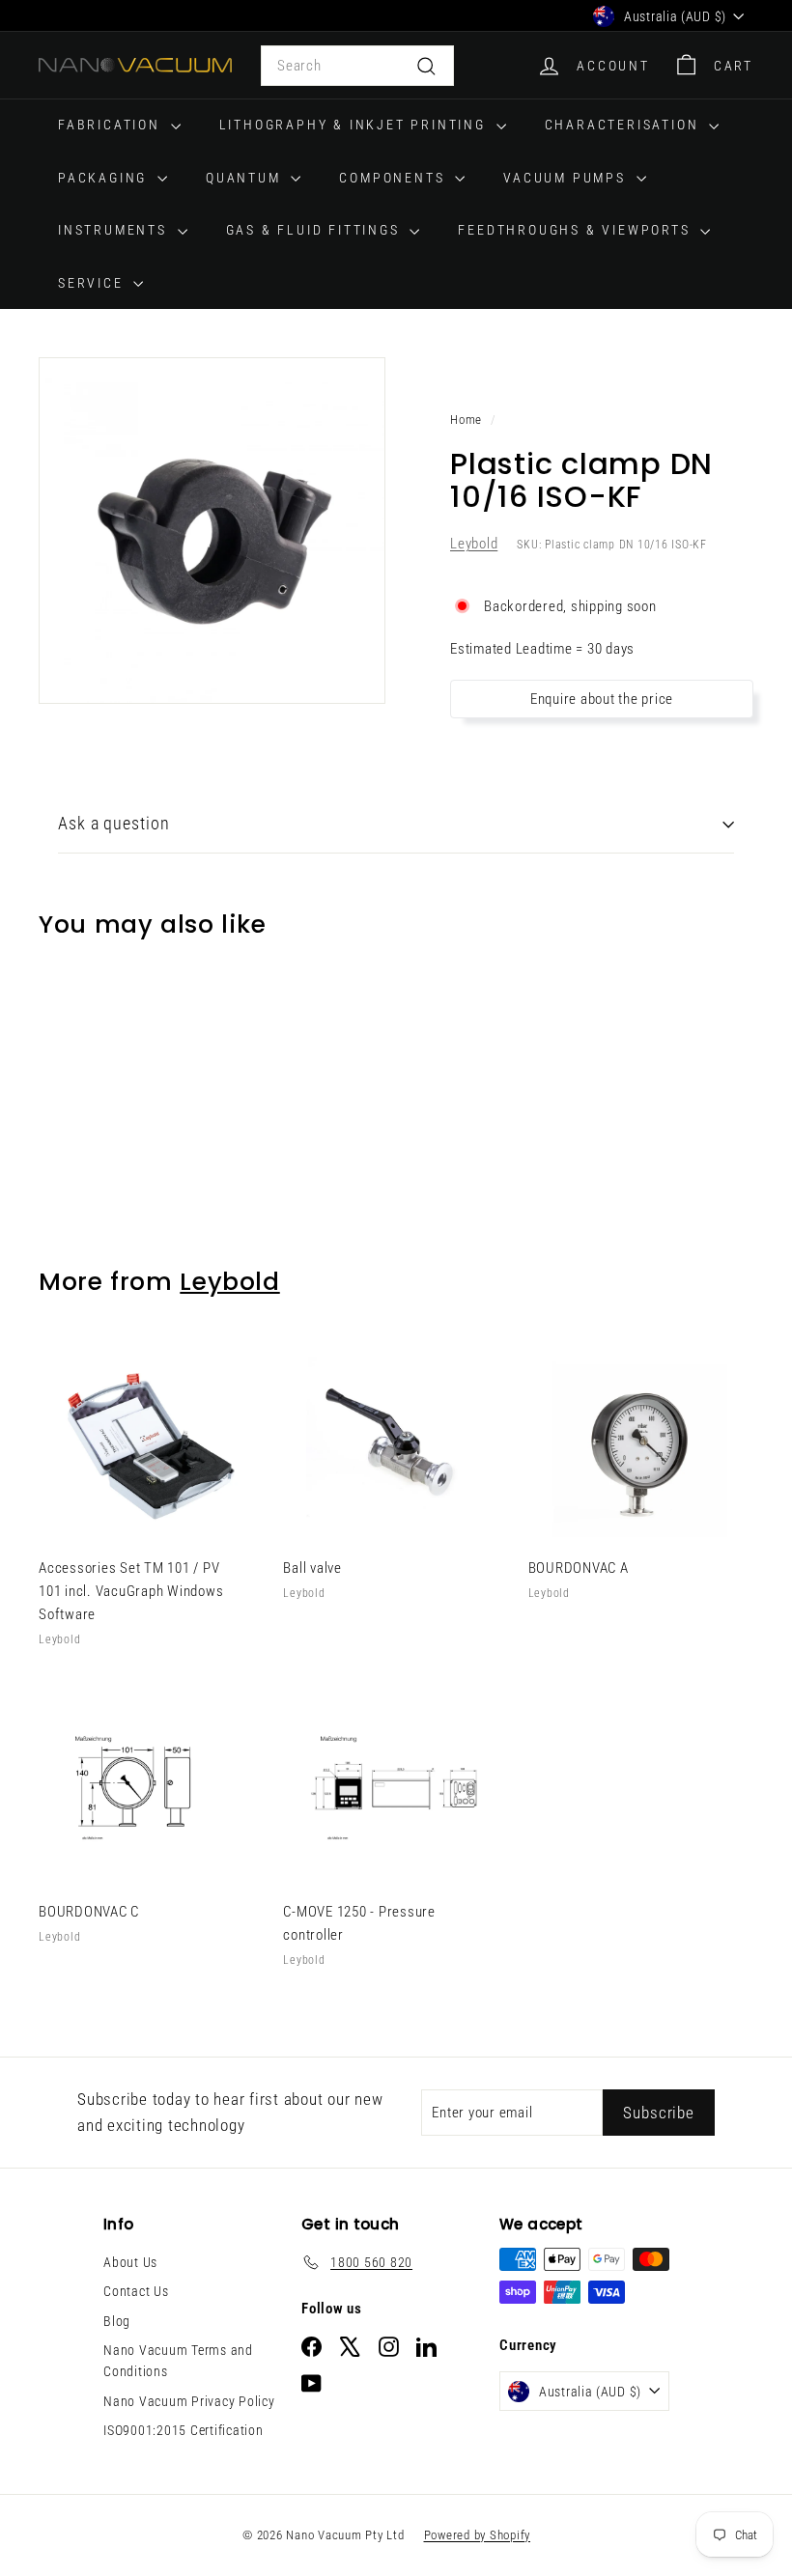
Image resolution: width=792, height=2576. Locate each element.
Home (466, 420)
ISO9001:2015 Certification (184, 2430)
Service (93, 283)
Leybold (474, 544)
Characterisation (625, 125)
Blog (117, 2321)
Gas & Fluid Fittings (316, 230)
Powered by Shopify (478, 2535)
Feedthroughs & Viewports (577, 230)
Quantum (246, 178)
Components (395, 178)
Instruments (115, 230)
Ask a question (114, 823)
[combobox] (357, 66)
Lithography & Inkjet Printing (355, 125)
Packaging (105, 178)
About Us (130, 2262)
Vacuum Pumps (567, 178)
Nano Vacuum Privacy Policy (189, 2401)
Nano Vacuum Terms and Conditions (178, 2361)
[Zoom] (212, 531)
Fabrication (112, 125)
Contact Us (136, 2291)
